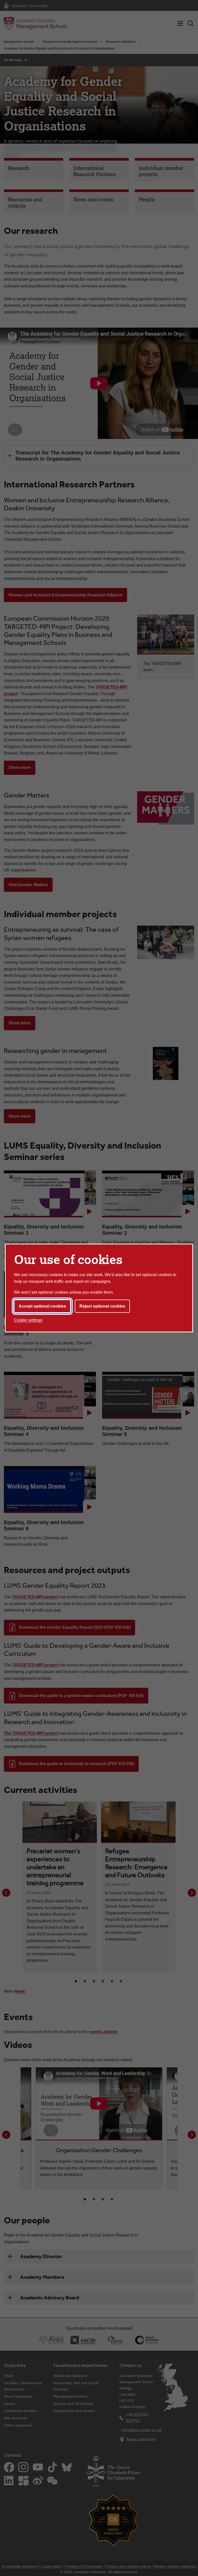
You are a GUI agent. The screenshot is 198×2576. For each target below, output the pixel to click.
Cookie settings (28, 1320)
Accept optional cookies (42, 1306)
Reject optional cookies (102, 1306)
